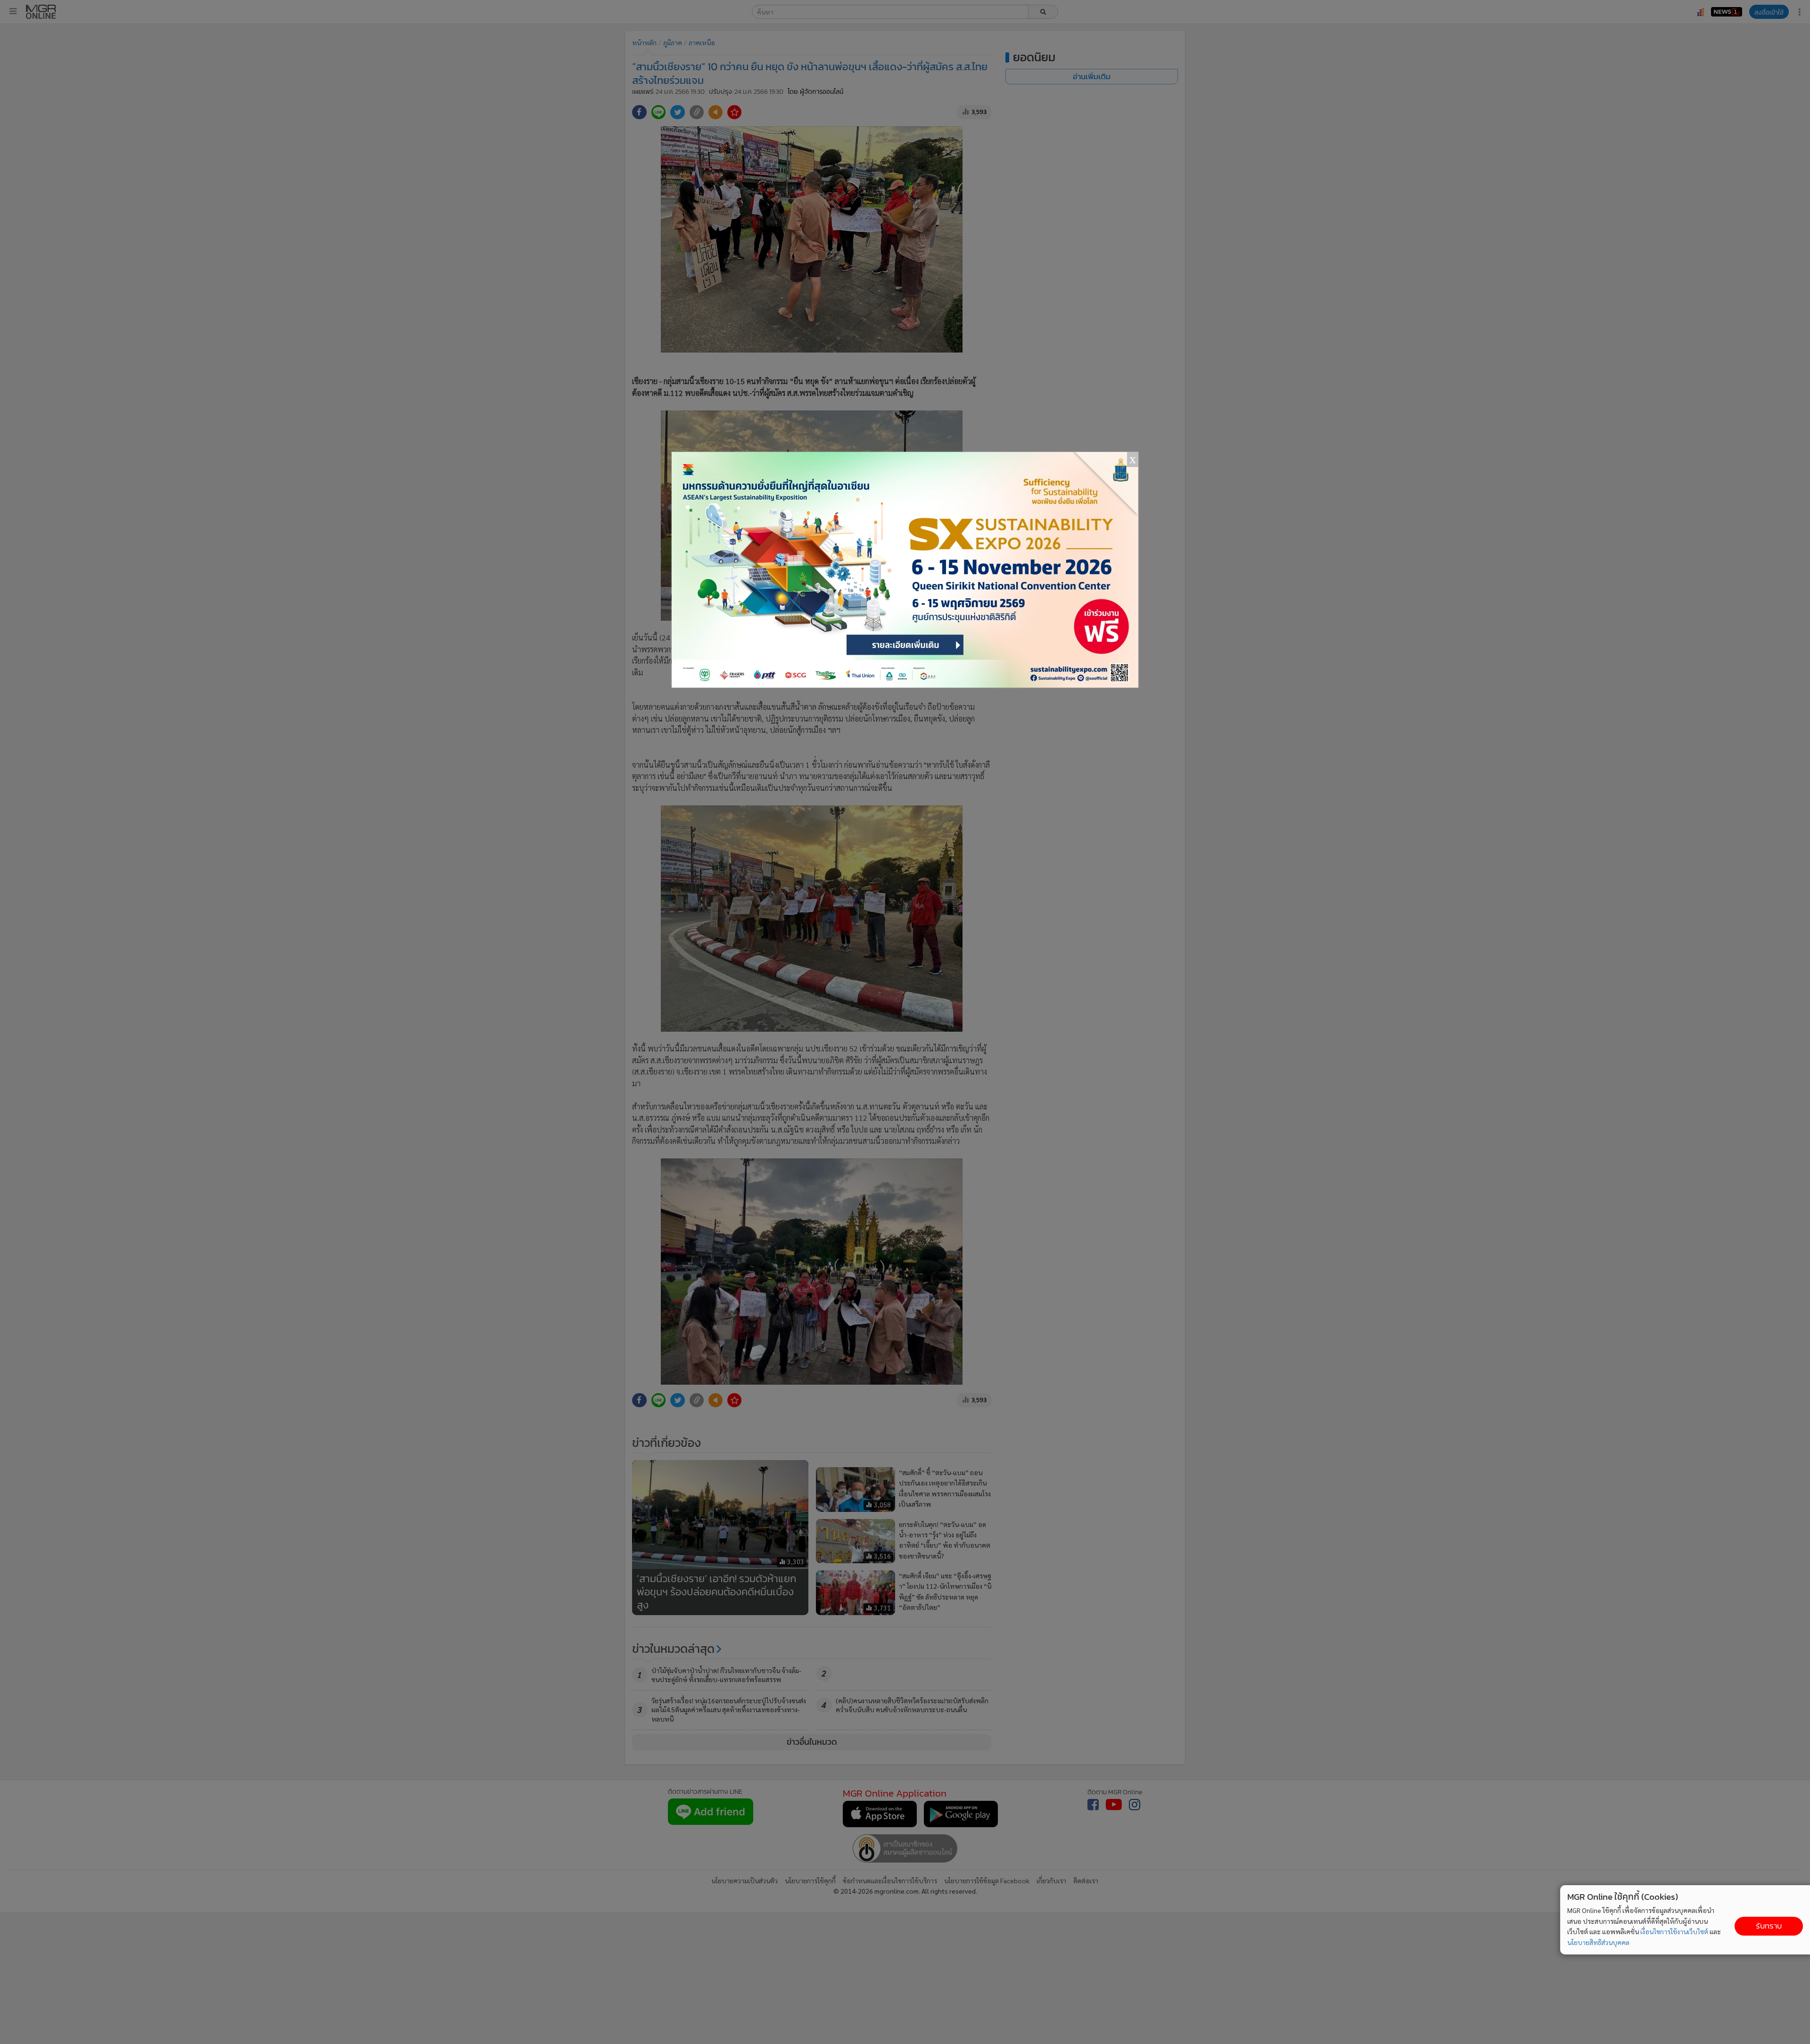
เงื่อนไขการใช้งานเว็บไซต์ (1674, 1931)
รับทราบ (1769, 1926)
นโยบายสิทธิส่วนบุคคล (1598, 1942)
